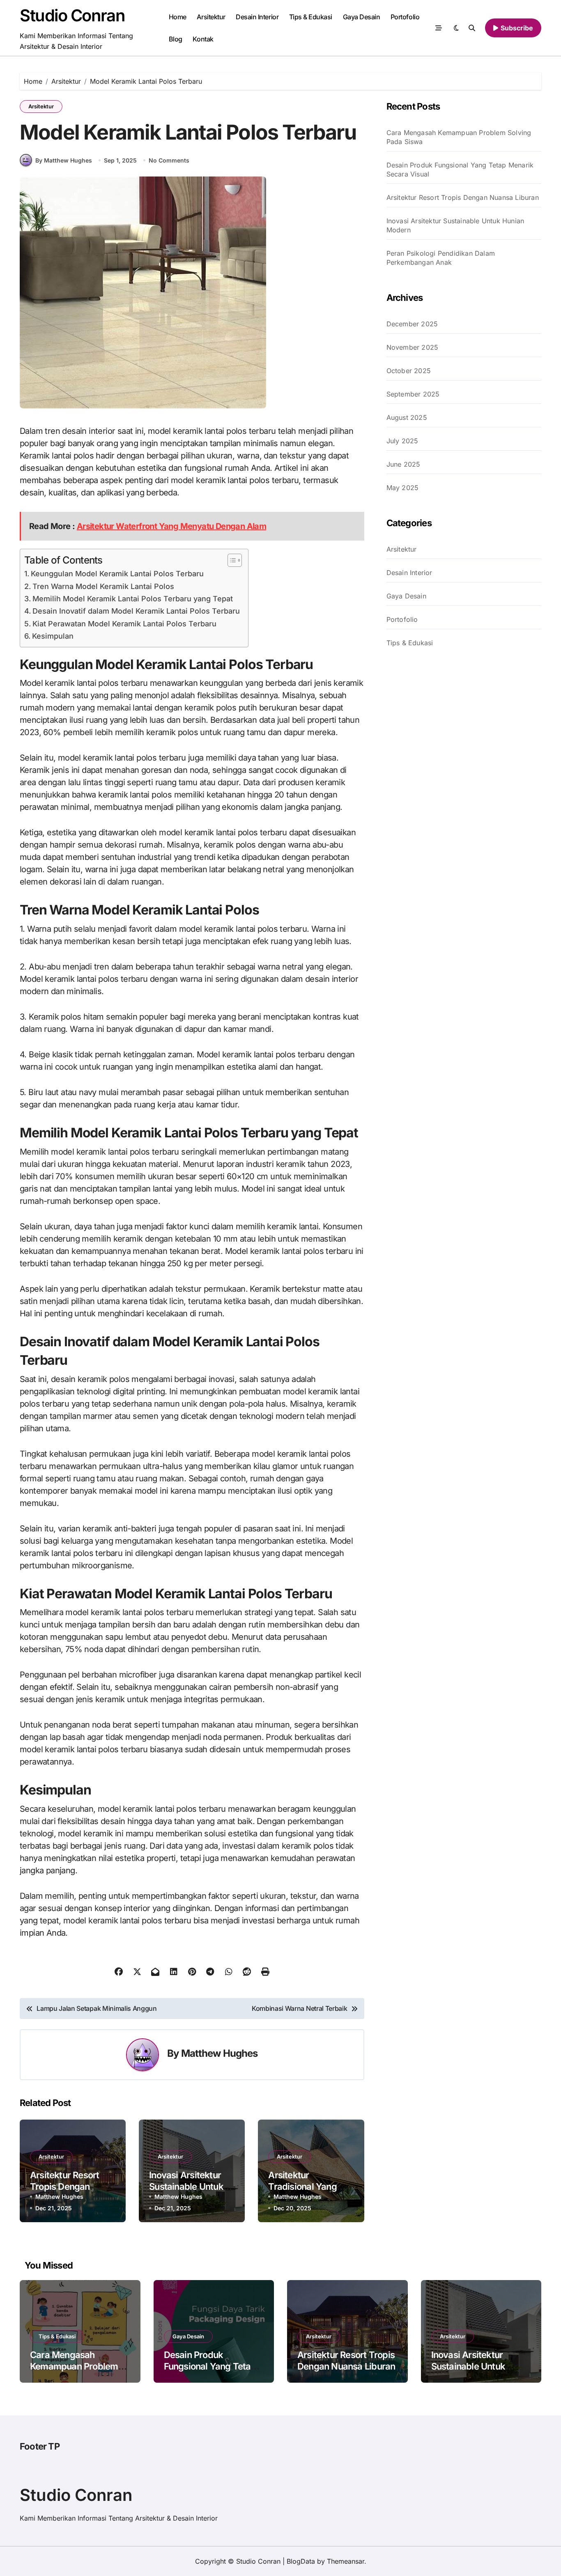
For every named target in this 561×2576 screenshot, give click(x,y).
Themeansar (346, 2561)
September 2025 (413, 394)
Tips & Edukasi (311, 17)
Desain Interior (257, 17)
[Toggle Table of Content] (231, 560)
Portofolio (405, 17)
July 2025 (402, 441)
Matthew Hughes (220, 2053)
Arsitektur (211, 17)
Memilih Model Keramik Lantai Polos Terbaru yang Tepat (133, 599)
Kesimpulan (53, 636)
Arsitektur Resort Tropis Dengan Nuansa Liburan (65, 2187)
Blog (176, 39)
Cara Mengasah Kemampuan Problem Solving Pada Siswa (459, 137)
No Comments (169, 160)
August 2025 (407, 417)
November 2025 (413, 347)
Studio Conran (72, 15)
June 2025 (404, 464)
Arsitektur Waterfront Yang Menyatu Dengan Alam (171, 526)
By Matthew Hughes (64, 160)
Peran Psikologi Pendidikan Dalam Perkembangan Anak (441, 258)
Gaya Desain (362, 17)
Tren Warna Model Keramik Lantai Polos (103, 586)
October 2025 (409, 371)
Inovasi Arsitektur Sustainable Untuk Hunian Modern (186, 2187)
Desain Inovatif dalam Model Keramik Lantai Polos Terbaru (136, 611)
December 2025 (412, 324)
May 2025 (403, 488)
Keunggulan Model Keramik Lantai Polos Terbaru (117, 574)
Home (178, 17)
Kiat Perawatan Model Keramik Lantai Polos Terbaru (124, 624)
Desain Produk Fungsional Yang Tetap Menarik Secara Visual (460, 170)
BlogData (301, 2561)
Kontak (203, 39)
